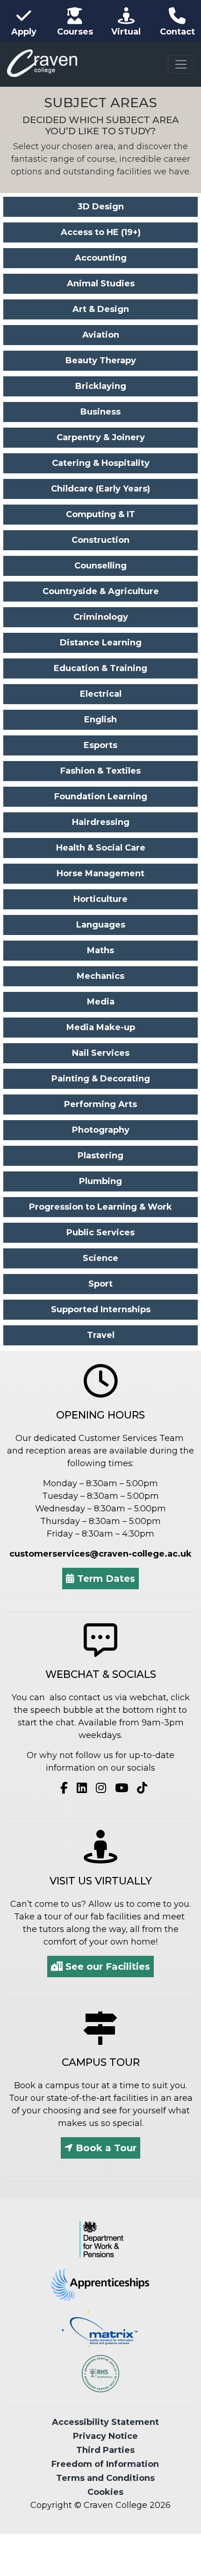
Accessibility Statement (105, 2422)
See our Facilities (106, 1967)
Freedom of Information (105, 2464)
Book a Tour (105, 2148)
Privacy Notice (105, 2436)
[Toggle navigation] (181, 64)
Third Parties (105, 2450)
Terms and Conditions (105, 2478)
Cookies (105, 2492)
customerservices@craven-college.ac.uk (100, 1554)
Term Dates (105, 1579)
